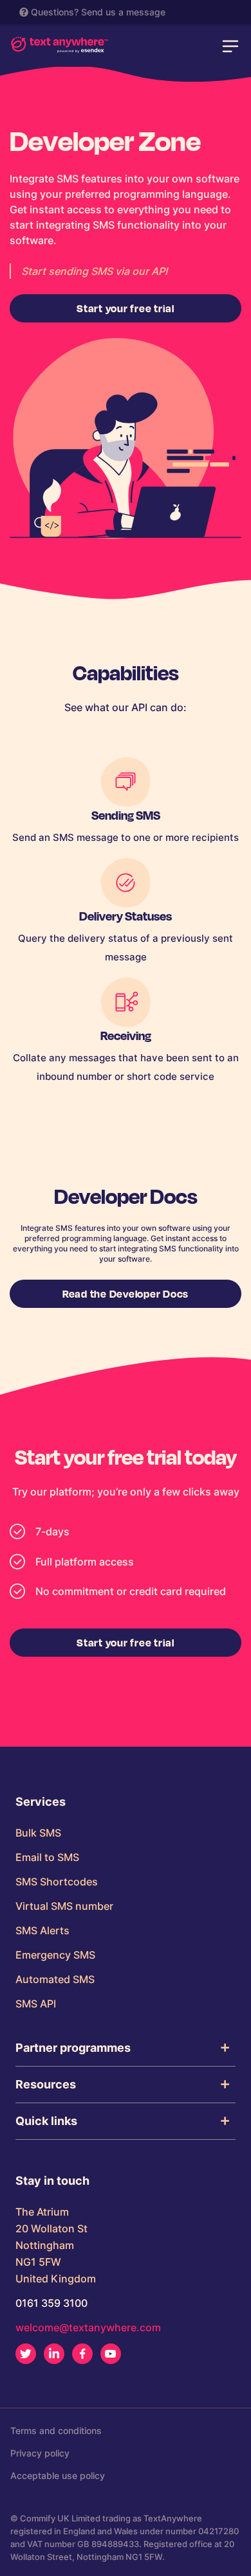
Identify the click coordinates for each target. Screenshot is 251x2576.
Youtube (111, 2354)
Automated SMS (55, 1979)
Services (41, 1802)
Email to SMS (47, 1857)
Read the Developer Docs (126, 1293)
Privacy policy (40, 2453)
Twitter (26, 2354)
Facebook (82, 2354)
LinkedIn (54, 2354)
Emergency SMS (55, 1955)
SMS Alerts (42, 1930)
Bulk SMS (38, 1833)
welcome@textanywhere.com (88, 2327)
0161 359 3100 (51, 2303)
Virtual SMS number (64, 1906)
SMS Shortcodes (57, 1882)
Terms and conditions (56, 2430)
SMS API (36, 2004)
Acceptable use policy (58, 2475)
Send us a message (123, 12)
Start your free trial (126, 308)
